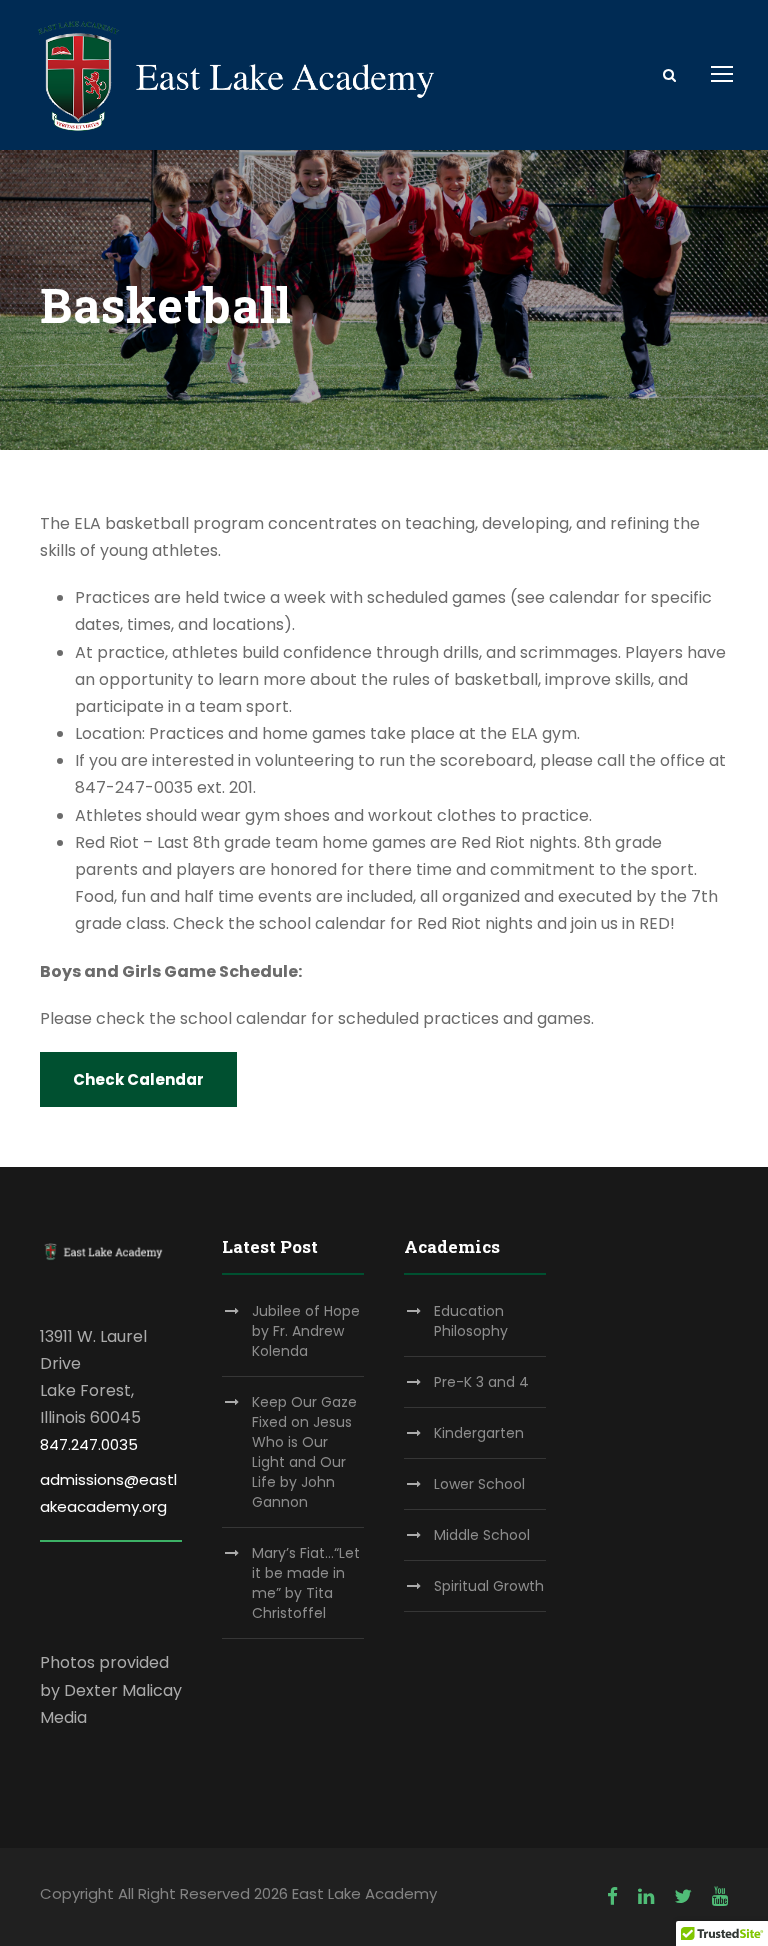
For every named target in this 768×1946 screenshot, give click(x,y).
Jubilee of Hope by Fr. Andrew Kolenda (306, 1331)
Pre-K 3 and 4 (481, 1382)
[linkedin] (646, 1896)
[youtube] (720, 1896)
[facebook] (612, 1896)
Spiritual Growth (489, 1586)
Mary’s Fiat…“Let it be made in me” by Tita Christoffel (306, 1583)
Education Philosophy (471, 1321)
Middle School (482, 1535)
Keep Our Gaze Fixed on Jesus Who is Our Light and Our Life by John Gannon (304, 1452)
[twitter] (683, 1896)
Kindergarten (479, 1433)
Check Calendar (138, 1079)
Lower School (479, 1484)
